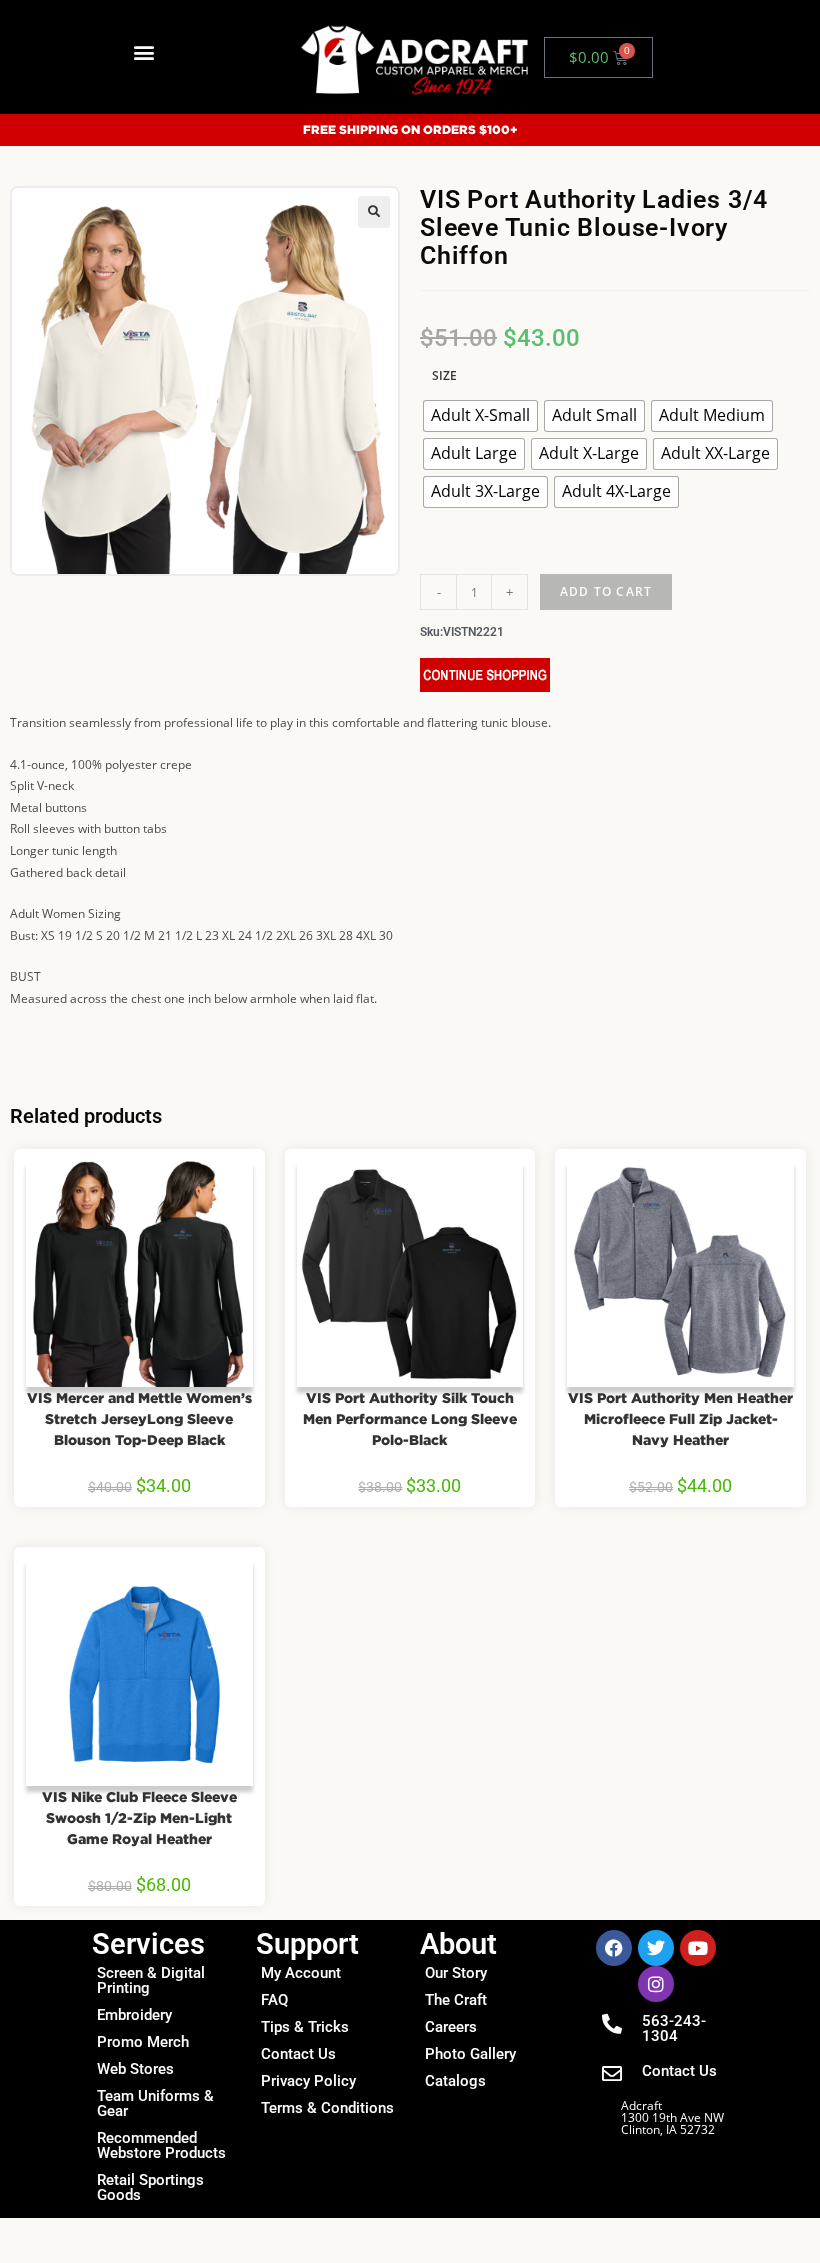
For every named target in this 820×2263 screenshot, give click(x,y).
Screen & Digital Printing (151, 1980)
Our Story (456, 1973)
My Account (301, 1973)
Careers (451, 2027)
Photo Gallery (470, 2054)
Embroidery (134, 2015)
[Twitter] (656, 1948)
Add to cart (606, 591)
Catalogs (455, 2081)
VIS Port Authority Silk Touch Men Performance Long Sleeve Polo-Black (410, 1418)
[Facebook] (614, 1948)
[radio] (480, 416)
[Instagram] (656, 1984)
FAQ (274, 2000)
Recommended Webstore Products (161, 2145)
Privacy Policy (308, 2081)
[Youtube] (698, 1948)
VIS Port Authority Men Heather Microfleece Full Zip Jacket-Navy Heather (680, 1418)
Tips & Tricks (305, 2027)
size (444, 375)
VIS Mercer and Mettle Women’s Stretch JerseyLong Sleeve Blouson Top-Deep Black (139, 1418)
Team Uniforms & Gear (155, 2103)
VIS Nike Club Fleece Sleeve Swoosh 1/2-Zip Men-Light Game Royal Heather (139, 1817)
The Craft (456, 2000)
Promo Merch (143, 2042)
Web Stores (135, 2069)
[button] (143, 52)
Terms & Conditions (327, 2108)
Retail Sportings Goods (150, 2187)
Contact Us (298, 2054)
